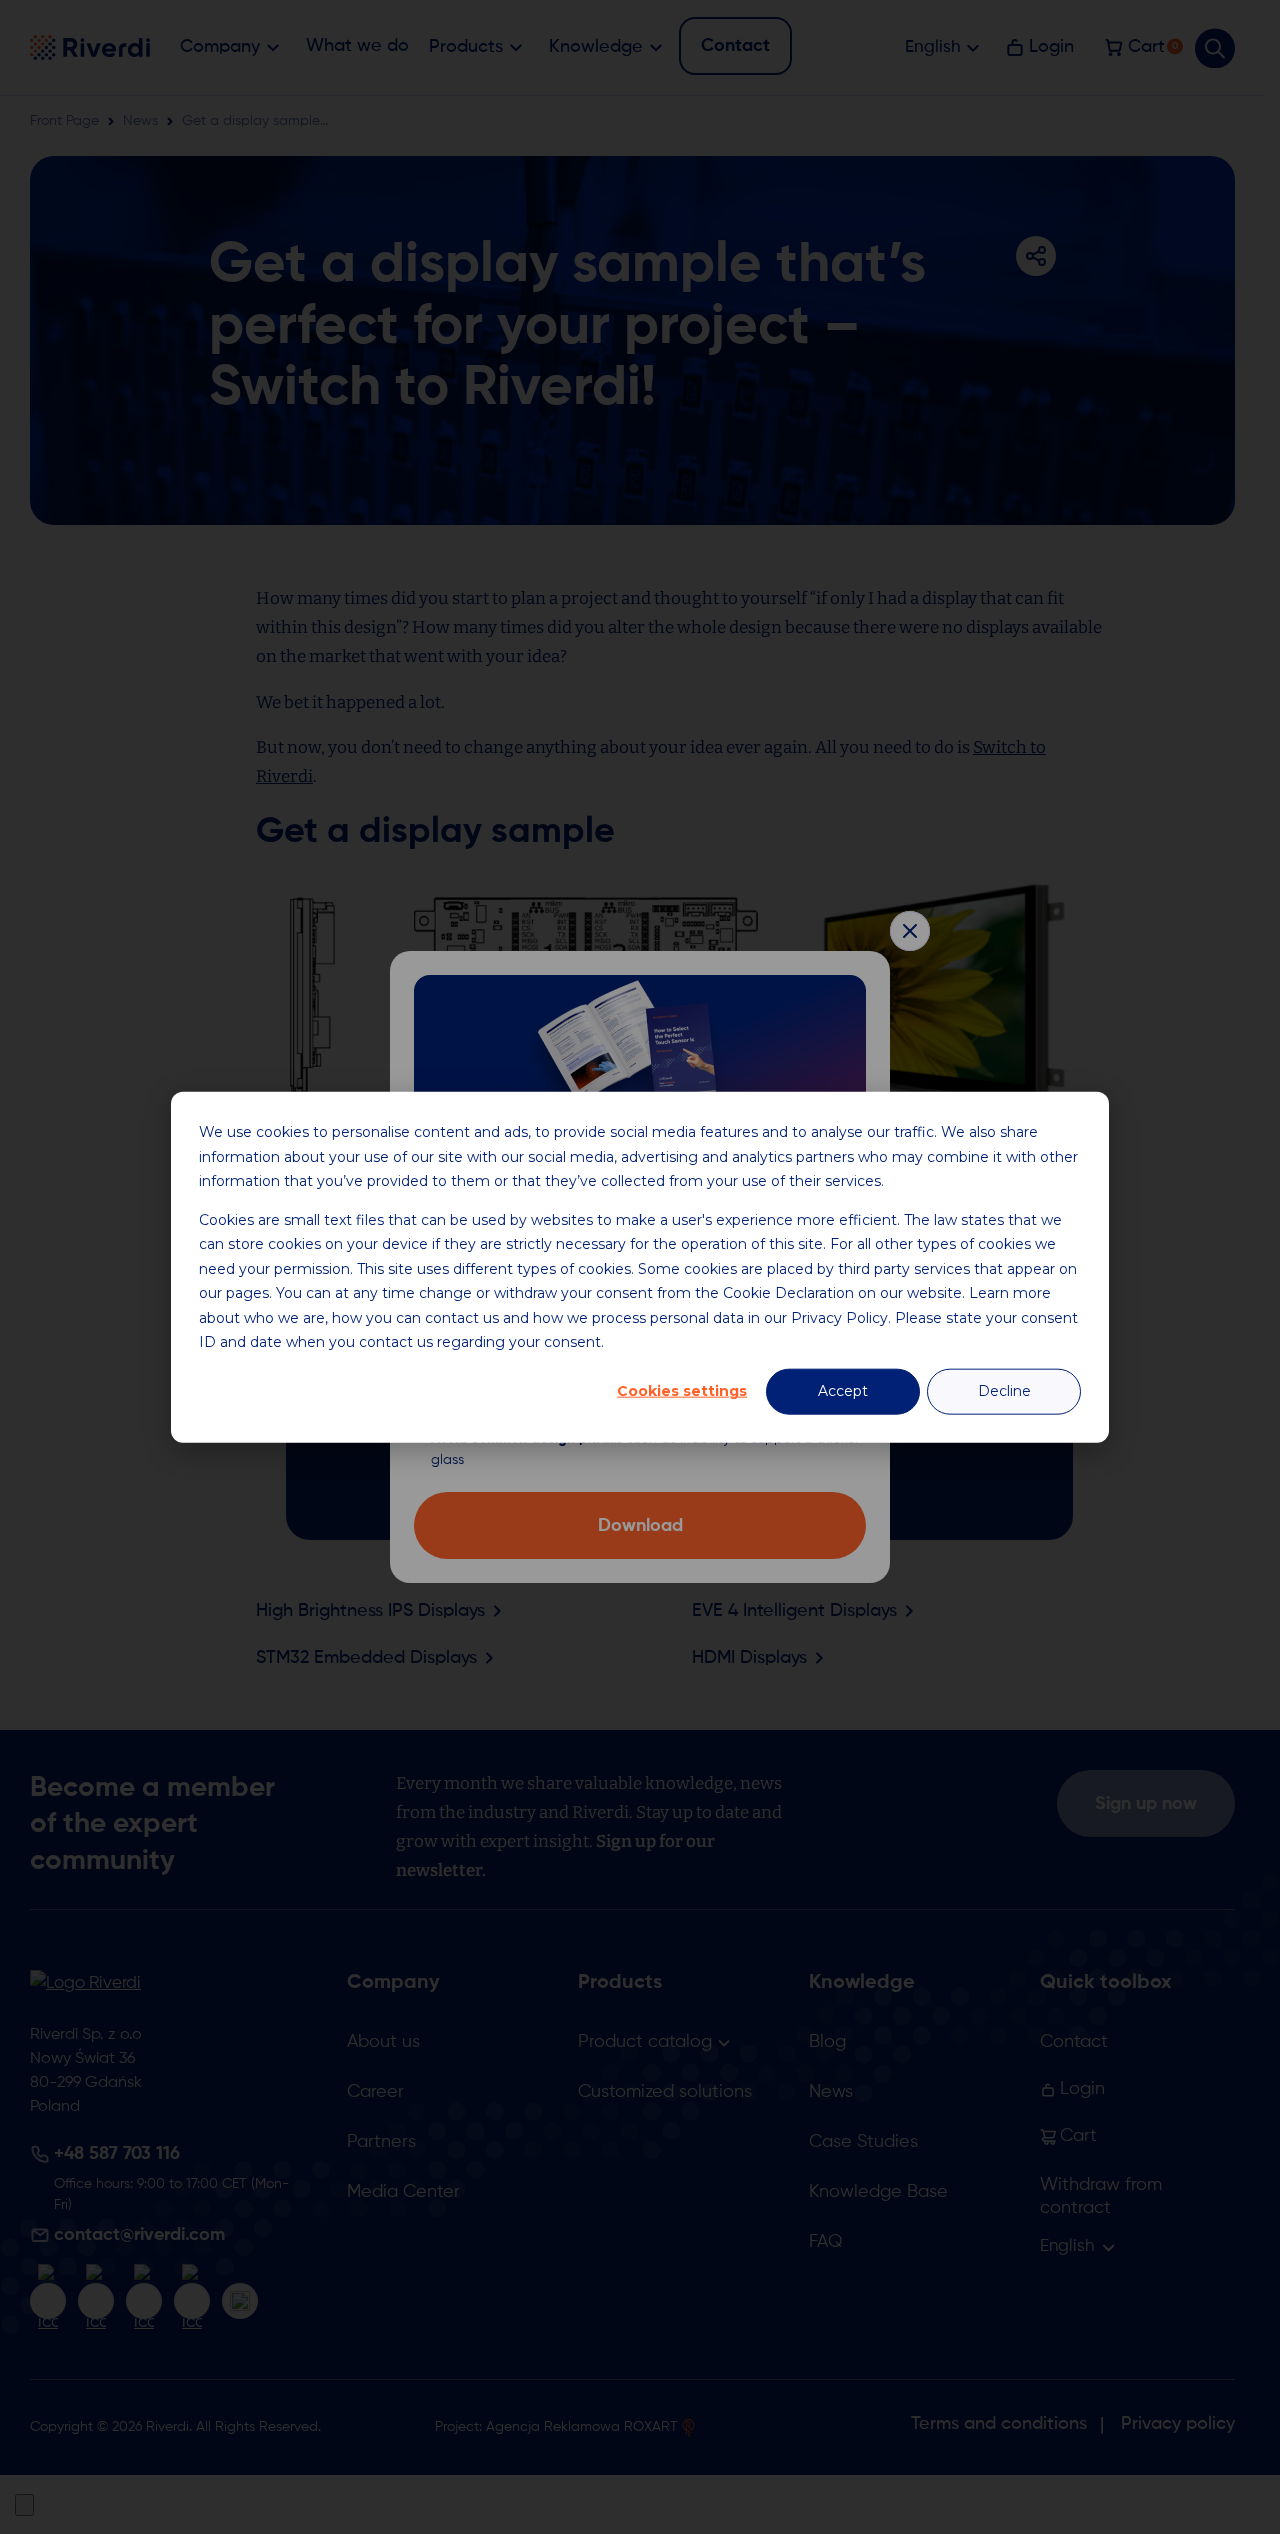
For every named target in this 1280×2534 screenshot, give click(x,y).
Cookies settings (682, 1391)
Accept (843, 1391)
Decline (1004, 1391)
